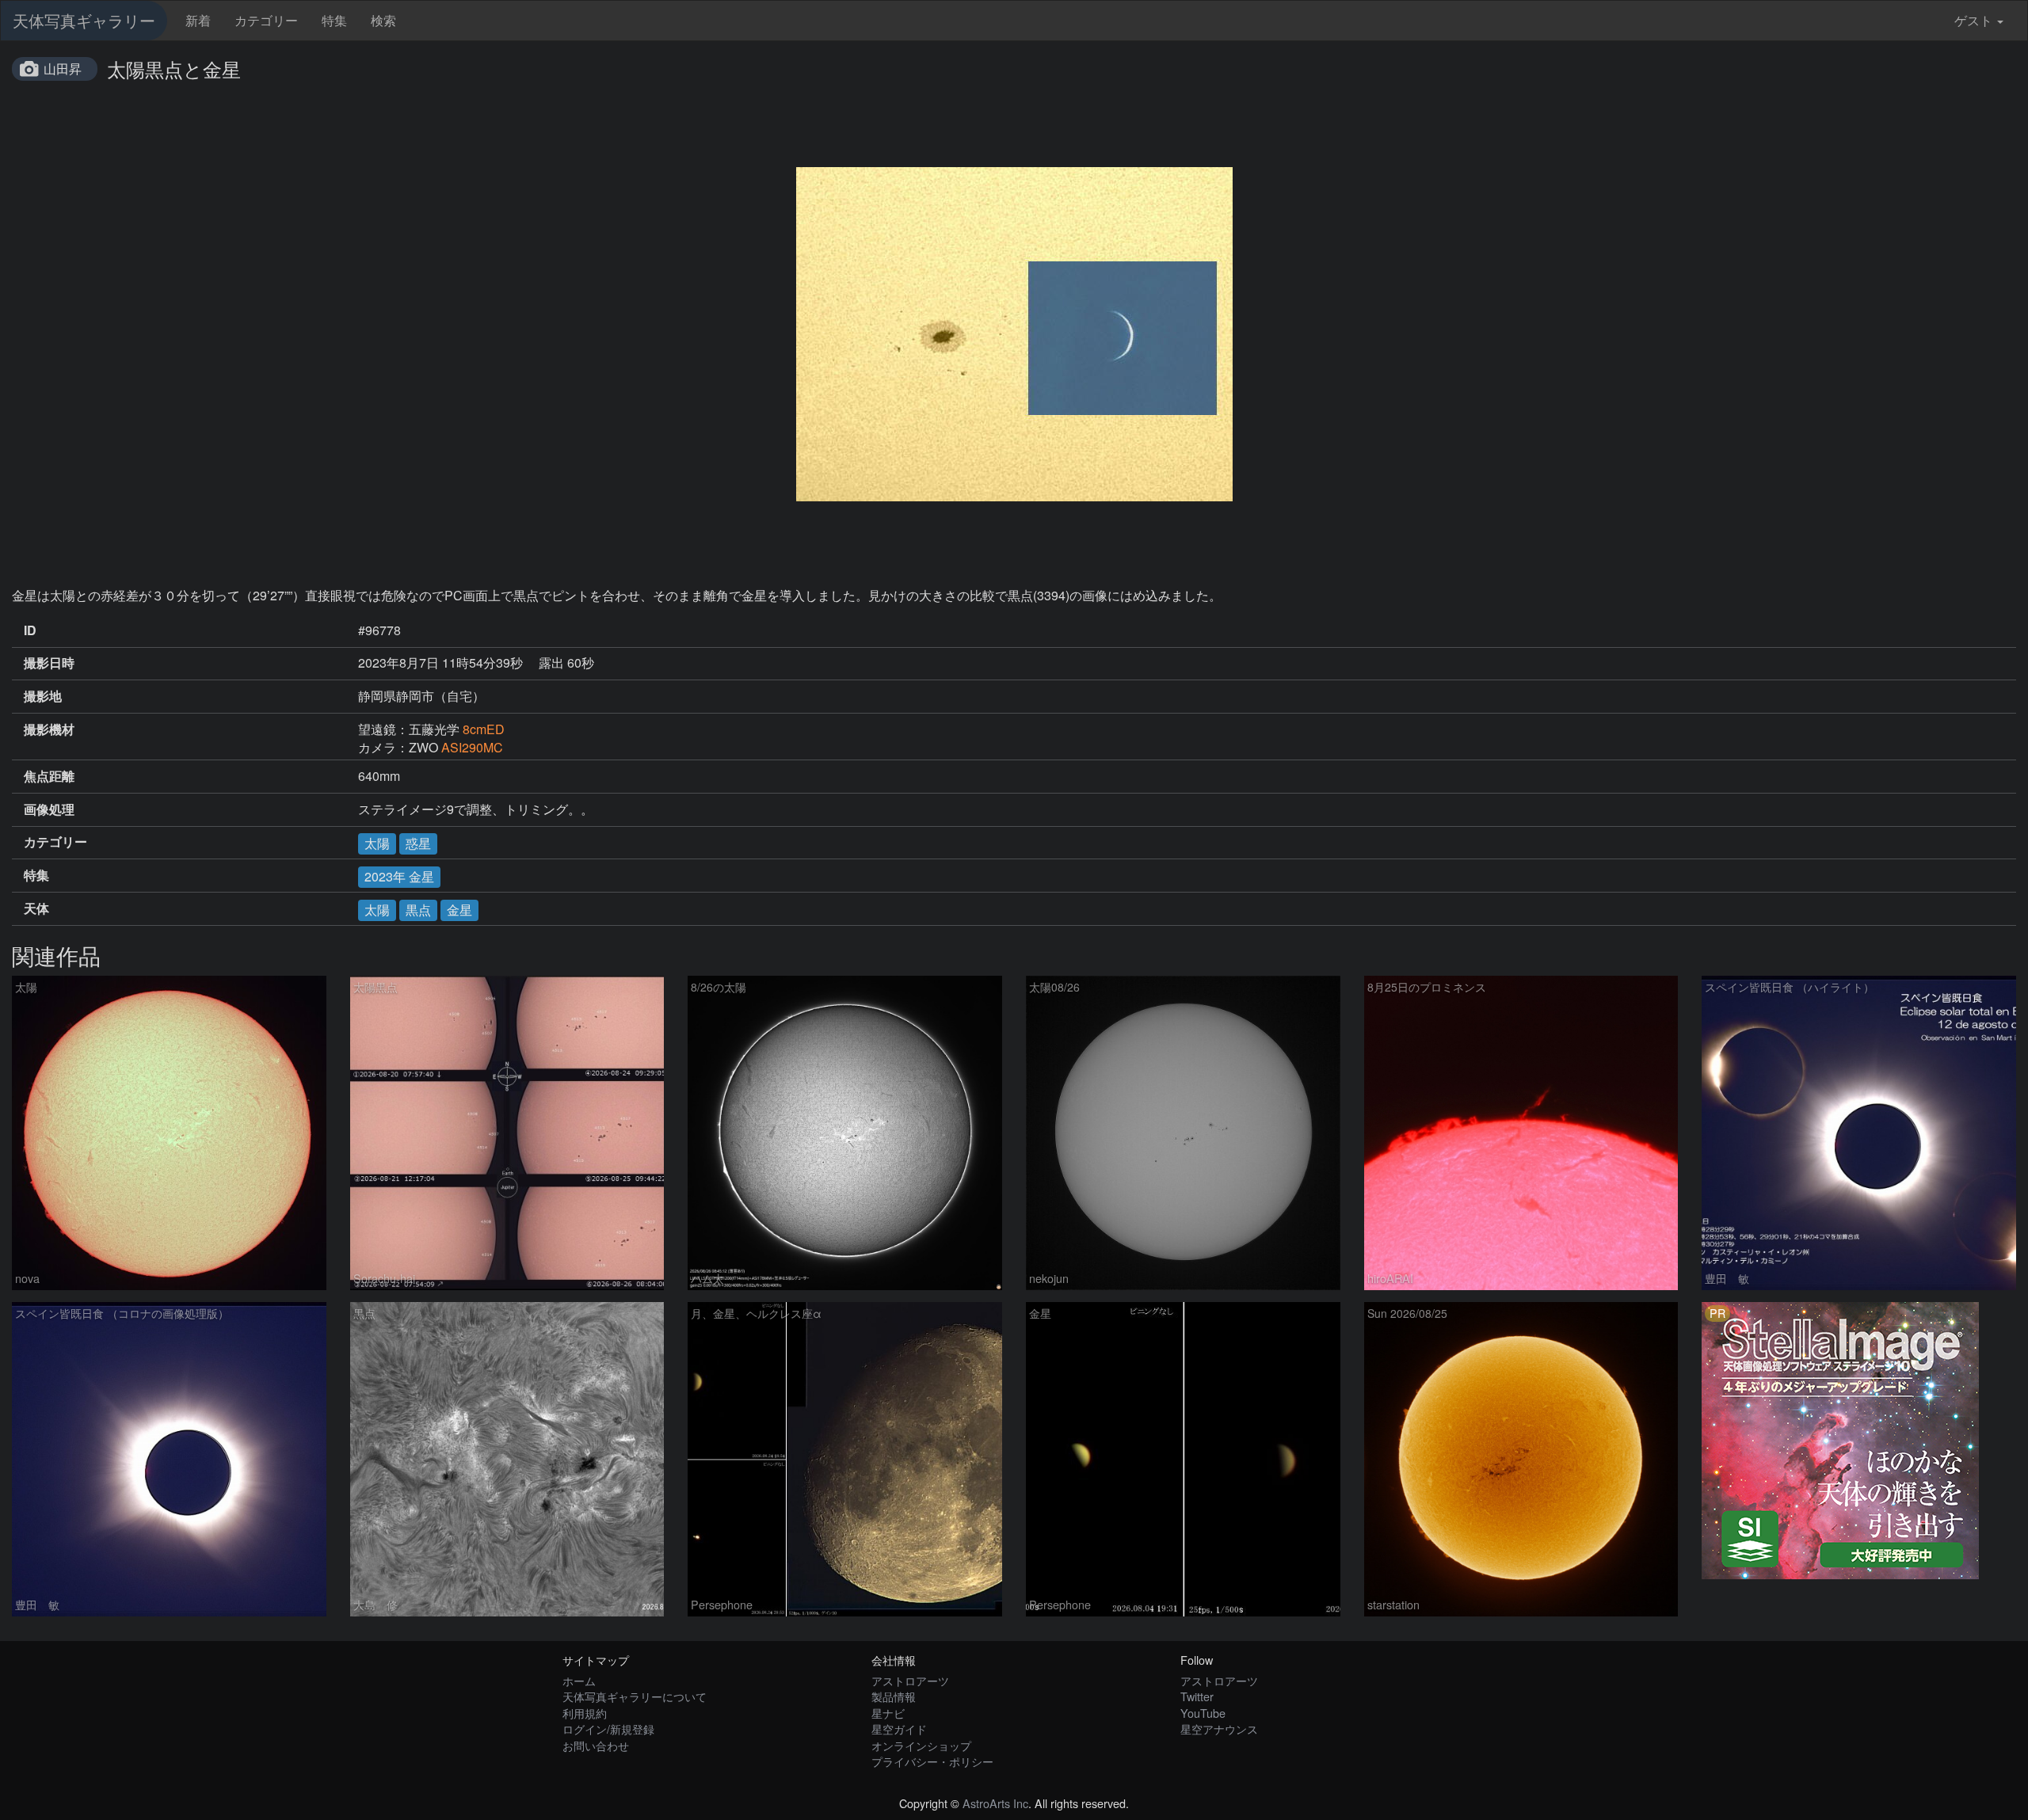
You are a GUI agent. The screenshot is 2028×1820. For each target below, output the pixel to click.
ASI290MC (472, 747)
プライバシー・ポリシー (932, 1761)
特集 (334, 20)
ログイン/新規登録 (608, 1729)
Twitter (1197, 1696)
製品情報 (894, 1696)
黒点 (418, 910)
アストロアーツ (910, 1680)
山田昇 (63, 69)
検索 (383, 20)
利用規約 (585, 1713)
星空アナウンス (1219, 1729)
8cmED (484, 729)
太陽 (377, 843)
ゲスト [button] (1973, 20)
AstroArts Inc (995, 1803)
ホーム (579, 1680)
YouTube (1203, 1713)
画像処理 (49, 809)
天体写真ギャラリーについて (635, 1696)
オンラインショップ (921, 1745)
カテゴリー (266, 20)
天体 (36, 908)
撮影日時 (49, 663)
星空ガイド (899, 1729)
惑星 (418, 843)
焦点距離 (49, 776)
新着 (198, 20)
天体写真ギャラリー (84, 20)
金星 (459, 910)
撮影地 (43, 696)
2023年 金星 (399, 876)
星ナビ (888, 1713)
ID (30, 630)
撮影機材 (49, 729)
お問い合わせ (596, 1745)
